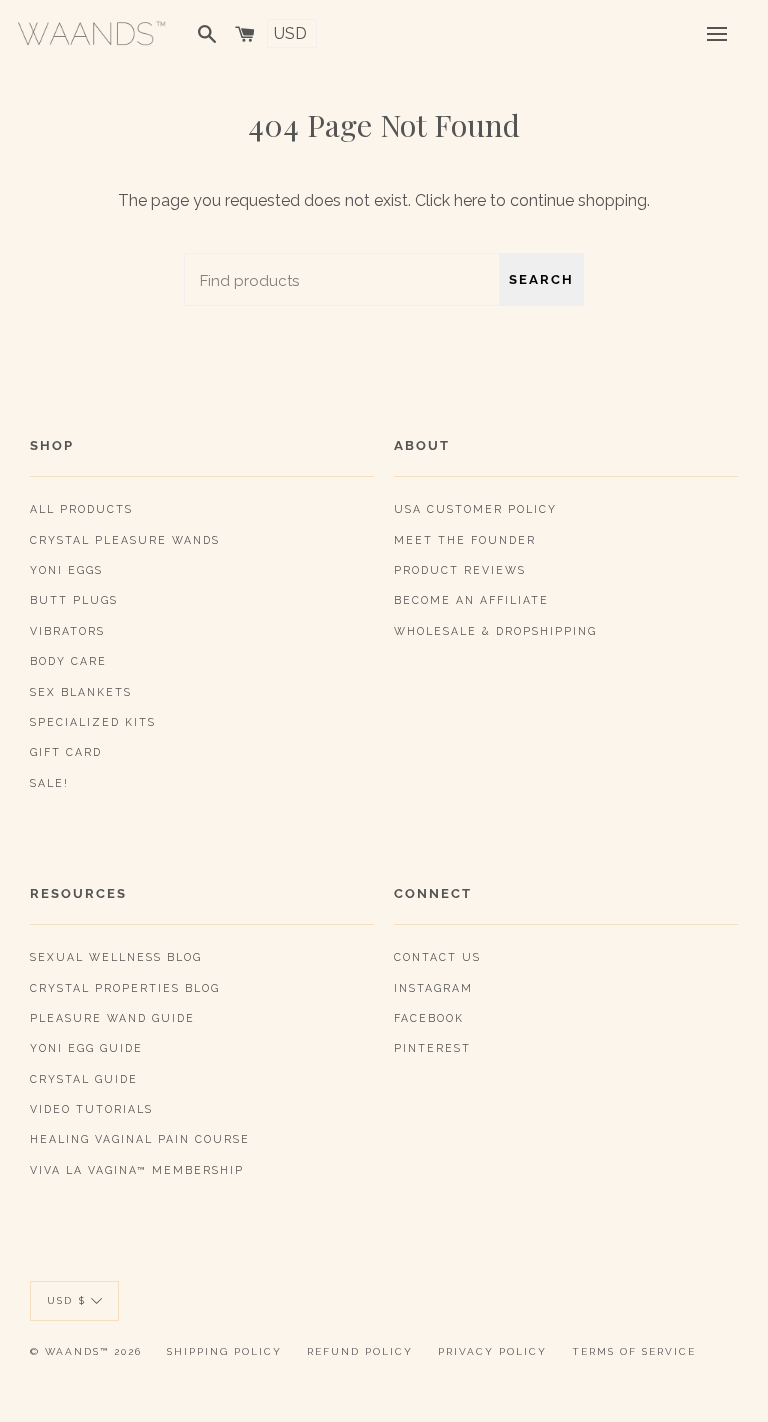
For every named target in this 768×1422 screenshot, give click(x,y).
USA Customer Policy (475, 509)
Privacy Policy (492, 1351)
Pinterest (432, 1048)
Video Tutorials (91, 1109)
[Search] (207, 34)
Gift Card (66, 752)
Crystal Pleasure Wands (125, 540)
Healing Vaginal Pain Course (140, 1139)
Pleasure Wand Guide (112, 1018)
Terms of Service (634, 1351)
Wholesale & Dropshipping (495, 631)
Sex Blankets (81, 692)
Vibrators (67, 631)
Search (541, 279)
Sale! (49, 783)
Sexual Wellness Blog (116, 957)
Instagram (433, 988)
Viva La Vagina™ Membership (137, 1170)
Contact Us (437, 957)
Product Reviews (460, 570)
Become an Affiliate (471, 600)
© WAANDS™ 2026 (86, 1351)
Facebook (429, 1018)
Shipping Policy (224, 1351)
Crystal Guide (84, 1079)
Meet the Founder (465, 540)
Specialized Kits (93, 722)
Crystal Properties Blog (125, 988)
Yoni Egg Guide (86, 1048)
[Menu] (717, 34)
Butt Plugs (74, 600)
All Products (81, 509)
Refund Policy (360, 1351)
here (470, 200)
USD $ (66, 1300)
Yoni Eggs (66, 570)
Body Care (68, 661)
